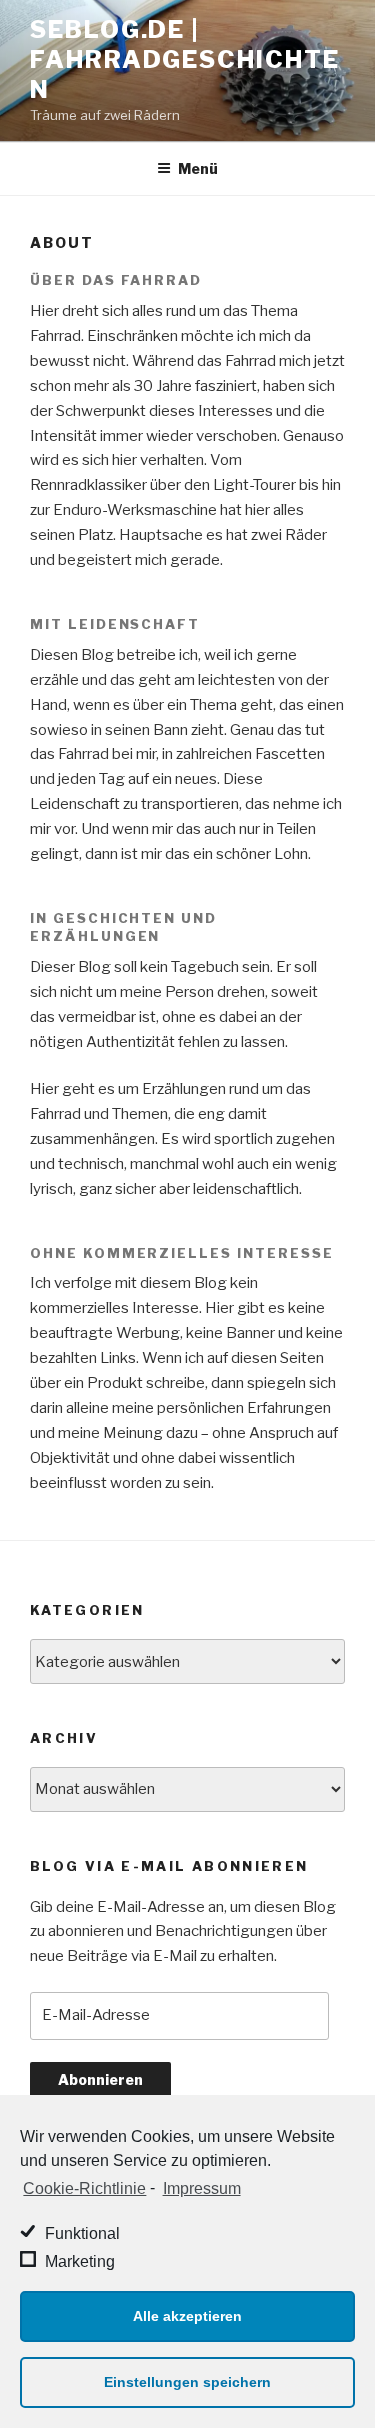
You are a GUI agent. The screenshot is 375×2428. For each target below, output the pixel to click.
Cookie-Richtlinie (84, 2188)
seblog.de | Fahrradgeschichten (185, 59)
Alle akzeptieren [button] (187, 2316)
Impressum (201, 2188)
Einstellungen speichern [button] (187, 2382)
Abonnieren (100, 2079)
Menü (198, 168)
